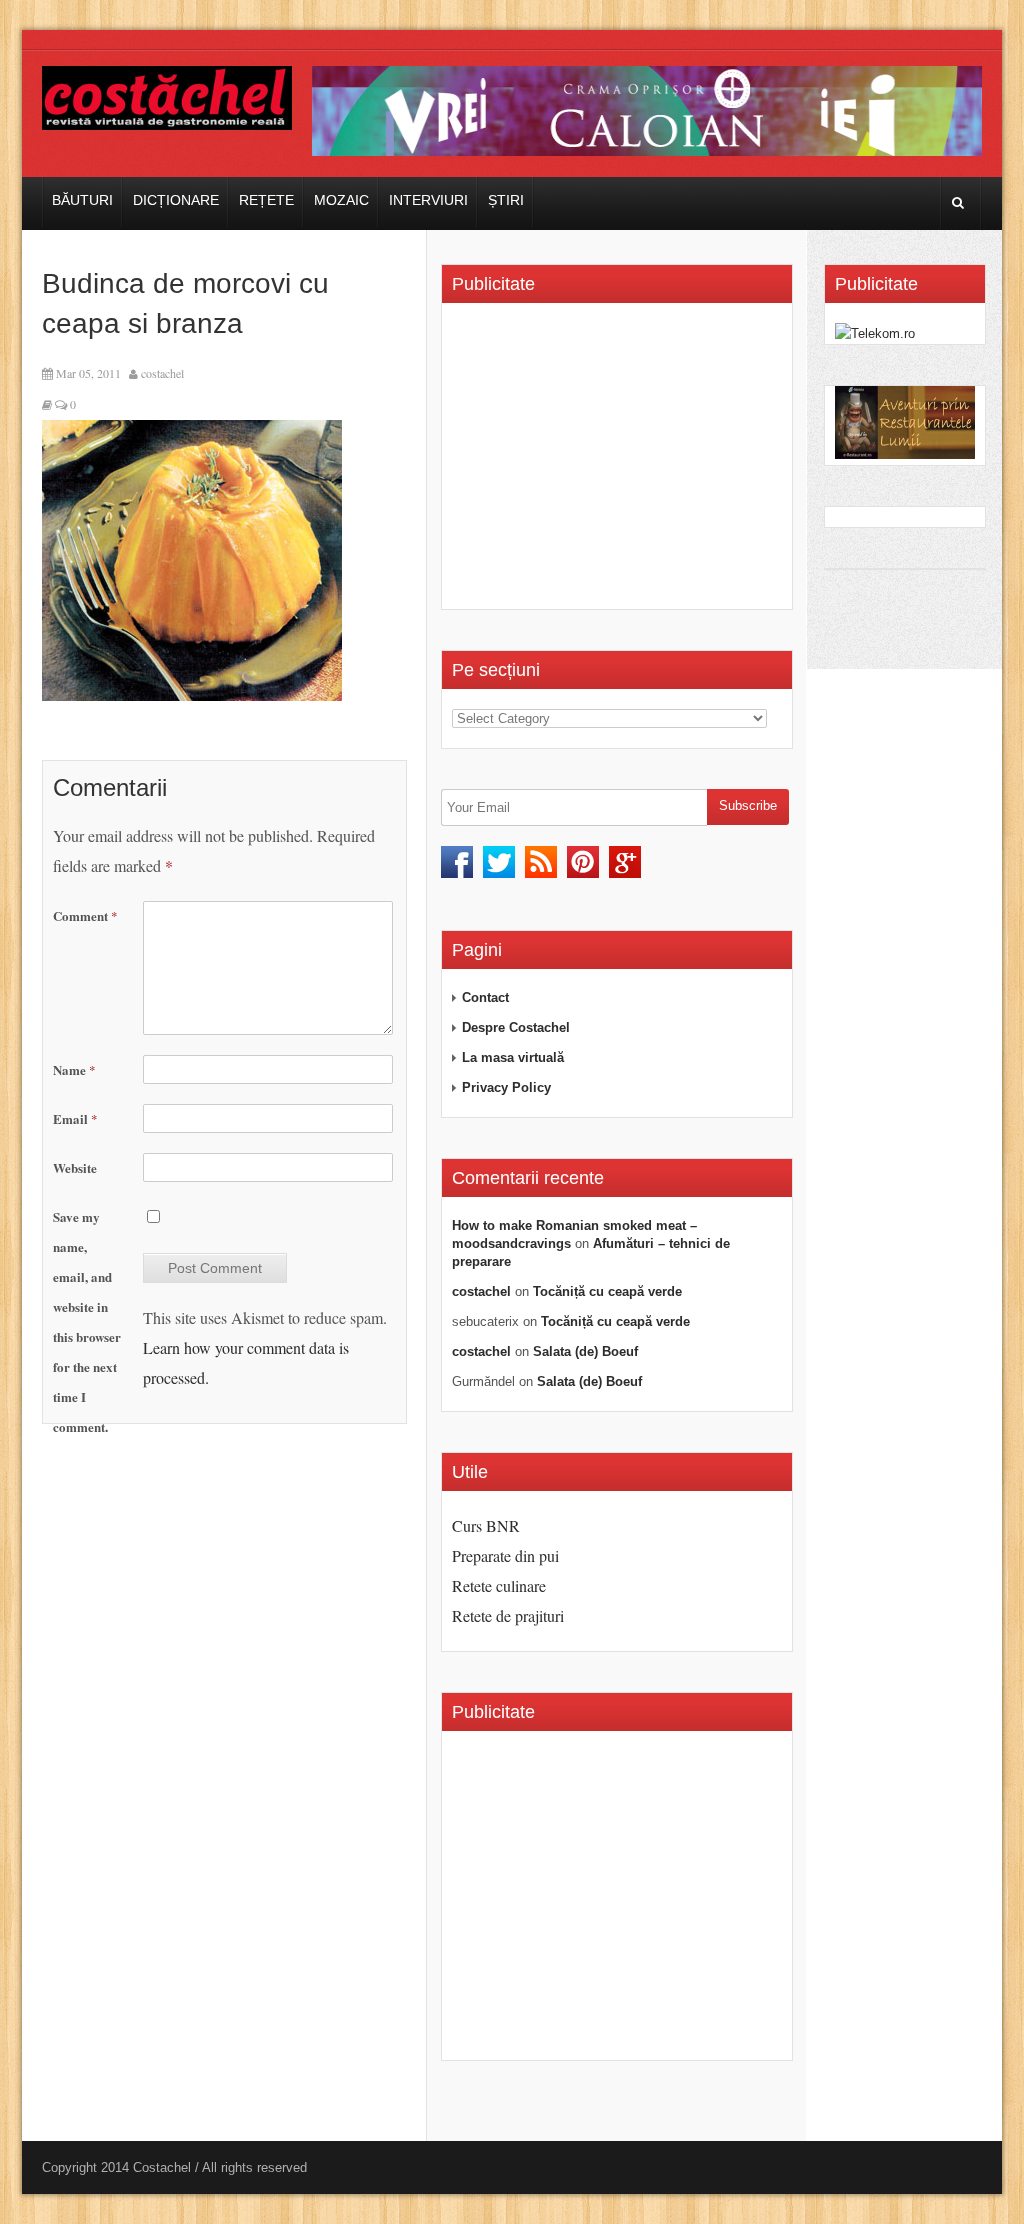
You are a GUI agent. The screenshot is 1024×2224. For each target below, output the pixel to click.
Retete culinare (499, 1585)
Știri (506, 200)
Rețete (266, 200)
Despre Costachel (516, 1027)
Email (75, 1118)
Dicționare (176, 200)
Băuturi (82, 200)
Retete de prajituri (508, 1615)
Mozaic (341, 200)
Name (74, 1069)
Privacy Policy (506, 1087)
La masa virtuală (513, 1057)
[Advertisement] (620, 463)
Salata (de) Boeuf (585, 1351)
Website (75, 1167)
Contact (485, 997)
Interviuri (428, 200)
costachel (162, 373)
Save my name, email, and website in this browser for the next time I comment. (87, 1321)
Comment (85, 915)
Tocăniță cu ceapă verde (607, 1291)
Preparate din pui (505, 1555)
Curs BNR (486, 1525)
